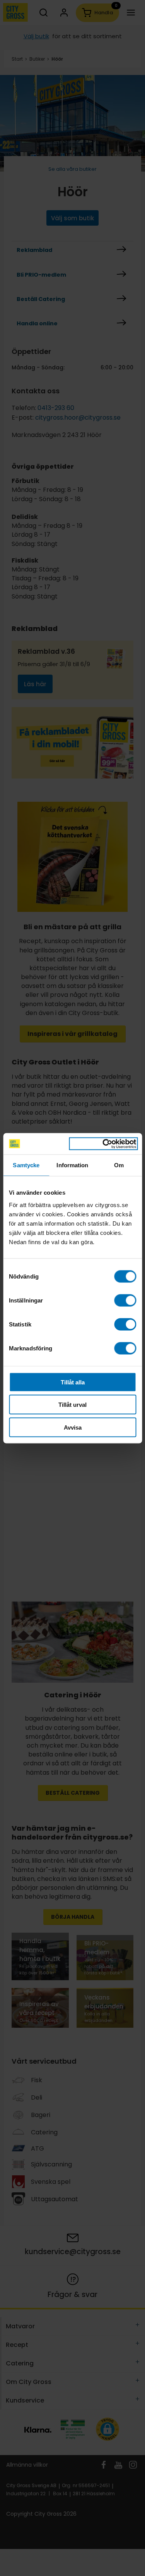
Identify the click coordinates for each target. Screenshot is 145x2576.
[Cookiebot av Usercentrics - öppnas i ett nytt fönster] (103, 1144)
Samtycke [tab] (26, 1165)
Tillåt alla (73, 1382)
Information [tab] (72, 1165)
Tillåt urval (72, 1405)
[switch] (125, 1300)
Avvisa (73, 1427)
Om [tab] (119, 1165)
